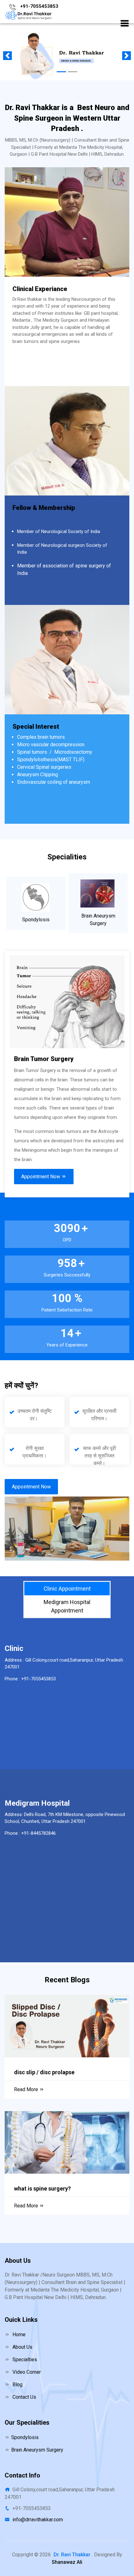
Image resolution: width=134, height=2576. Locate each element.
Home (18, 2334)
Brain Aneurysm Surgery (37, 2450)
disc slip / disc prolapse (44, 2072)
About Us (22, 2347)
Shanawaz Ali (67, 2562)
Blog (17, 2385)
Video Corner (26, 2372)
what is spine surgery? (42, 2189)
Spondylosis (25, 2437)
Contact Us (24, 2397)
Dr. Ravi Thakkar (72, 2555)
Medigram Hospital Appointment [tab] (67, 1606)
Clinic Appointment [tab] (67, 1589)
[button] (125, 24)
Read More (27, 2089)
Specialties (24, 2360)
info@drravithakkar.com (38, 2520)
